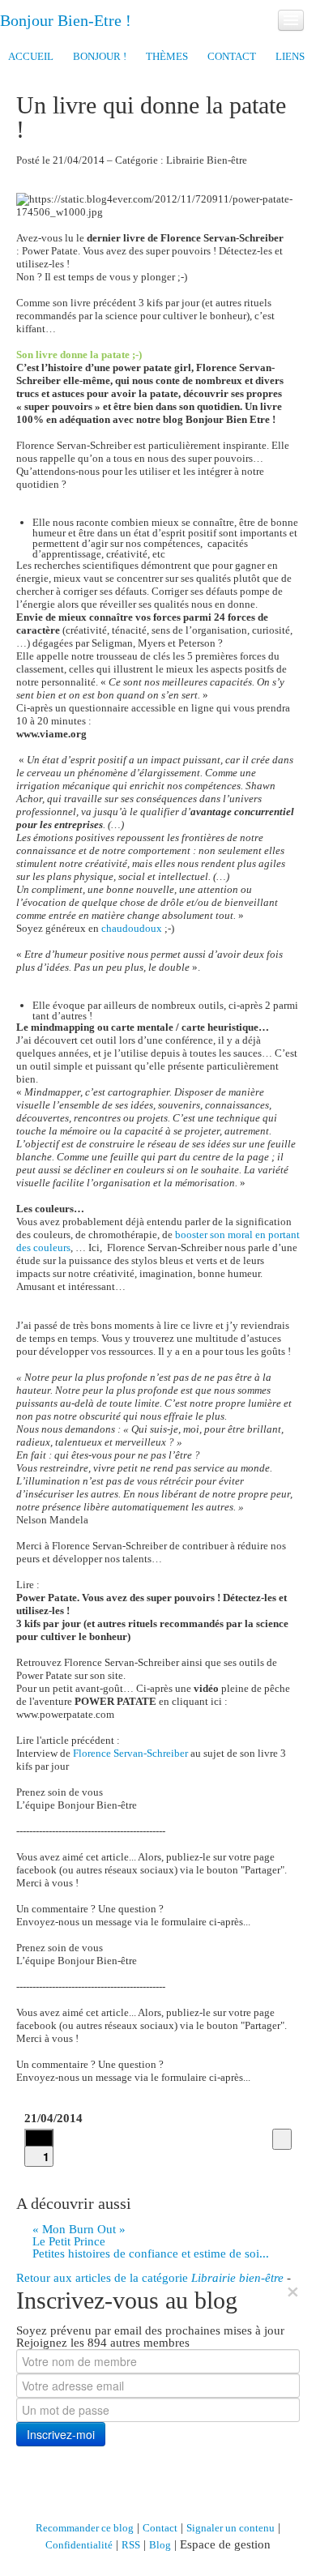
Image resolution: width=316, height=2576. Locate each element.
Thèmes (167, 56)
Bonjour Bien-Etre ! (66, 20)
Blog (160, 2545)
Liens (290, 56)
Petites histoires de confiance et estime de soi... (151, 2253)
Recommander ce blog (85, 2528)
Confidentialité (79, 2545)
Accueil (31, 56)
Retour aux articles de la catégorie (150, 2278)
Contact (232, 56)
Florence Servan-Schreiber (130, 1753)
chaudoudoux (132, 928)
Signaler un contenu (231, 2528)
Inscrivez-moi (61, 2434)
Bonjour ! (100, 56)
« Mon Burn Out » (79, 2229)
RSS (131, 2545)
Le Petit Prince (69, 2241)
